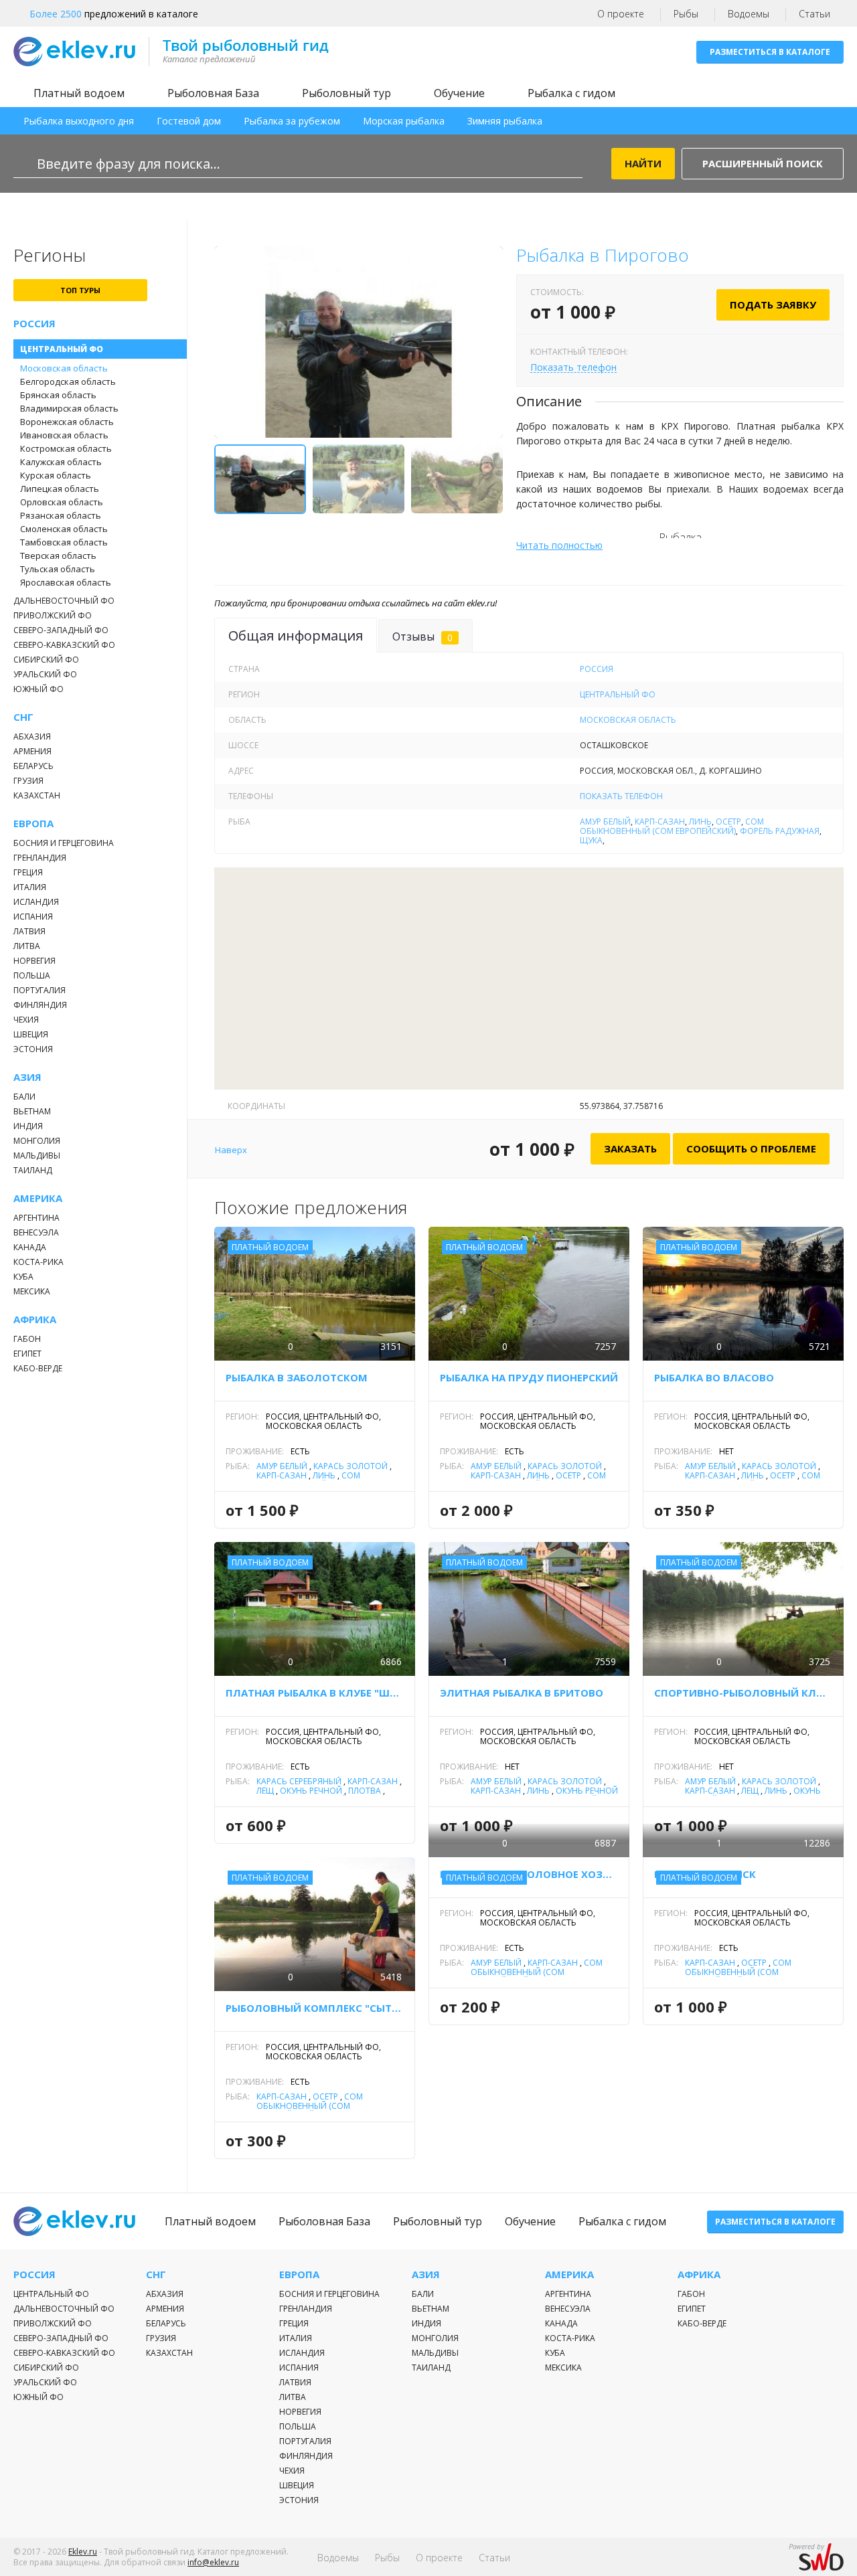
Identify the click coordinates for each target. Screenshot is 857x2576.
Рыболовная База (213, 93)
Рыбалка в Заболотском (297, 1377)
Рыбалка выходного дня (79, 121)
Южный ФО (38, 689)
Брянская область (58, 395)
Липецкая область (60, 489)
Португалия (40, 990)
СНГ (23, 717)
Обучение (459, 93)
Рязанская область (61, 515)
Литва (27, 946)
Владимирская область (69, 408)
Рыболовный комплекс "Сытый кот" (315, 2008)
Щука (591, 840)
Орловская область (62, 502)
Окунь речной (311, 1791)
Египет (27, 1354)
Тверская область (58, 555)
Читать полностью (559, 545)
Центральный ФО (62, 349)
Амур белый (605, 822)
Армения (32, 751)
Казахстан (37, 795)
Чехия (26, 1020)
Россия (34, 324)
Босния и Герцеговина (64, 843)
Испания (33, 917)
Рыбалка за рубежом (292, 121)
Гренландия (40, 858)
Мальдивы (37, 1155)
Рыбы (686, 14)
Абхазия (32, 737)
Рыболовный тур (346, 93)
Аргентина (36, 1218)
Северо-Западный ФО (61, 630)
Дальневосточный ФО (64, 601)
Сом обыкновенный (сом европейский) (672, 826)
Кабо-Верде (38, 1368)
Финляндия (40, 1005)
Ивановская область (64, 435)
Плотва (365, 1791)
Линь (700, 822)
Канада (30, 1247)
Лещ (265, 1791)
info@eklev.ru (213, 2562)
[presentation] (239, 349)
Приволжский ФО (53, 615)
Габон (27, 1339)
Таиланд (33, 1170)
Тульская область (58, 569)
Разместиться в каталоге (770, 52)
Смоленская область (64, 529)
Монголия (37, 1141)
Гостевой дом (189, 121)
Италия (30, 887)
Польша (32, 975)
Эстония (33, 1049)
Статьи (814, 14)
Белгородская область (68, 381)
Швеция (31, 1034)
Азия (27, 1077)
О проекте (621, 14)
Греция (28, 872)
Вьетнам (32, 1111)
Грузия (28, 781)
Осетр (728, 822)
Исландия (36, 902)
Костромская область (66, 448)
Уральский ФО (45, 674)
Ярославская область (66, 582)
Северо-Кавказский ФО (64, 645)
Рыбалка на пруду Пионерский (529, 1377)
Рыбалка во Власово (714, 1377)
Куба (23, 1277)
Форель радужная (780, 831)
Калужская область (61, 462)
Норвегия (34, 961)
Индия (28, 1126)
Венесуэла (36, 1232)
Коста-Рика (38, 1262)
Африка (35, 1319)
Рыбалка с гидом (571, 93)
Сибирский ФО (46, 660)
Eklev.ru (83, 2552)
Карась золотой (350, 1466)
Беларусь (33, 766)
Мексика (32, 1291)
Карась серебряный (299, 1781)
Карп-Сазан (660, 822)
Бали (24, 1097)
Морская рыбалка (404, 121)
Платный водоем (79, 93)
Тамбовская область (64, 542)
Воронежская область (67, 422)
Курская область (56, 475)
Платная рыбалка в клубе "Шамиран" (315, 1693)
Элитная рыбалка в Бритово (522, 1693)
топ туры (80, 290)
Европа (33, 824)
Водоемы (749, 14)
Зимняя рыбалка (505, 121)
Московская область (64, 368)
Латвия (29, 931)
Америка (38, 1198)
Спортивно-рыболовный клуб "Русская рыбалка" (743, 1693)
